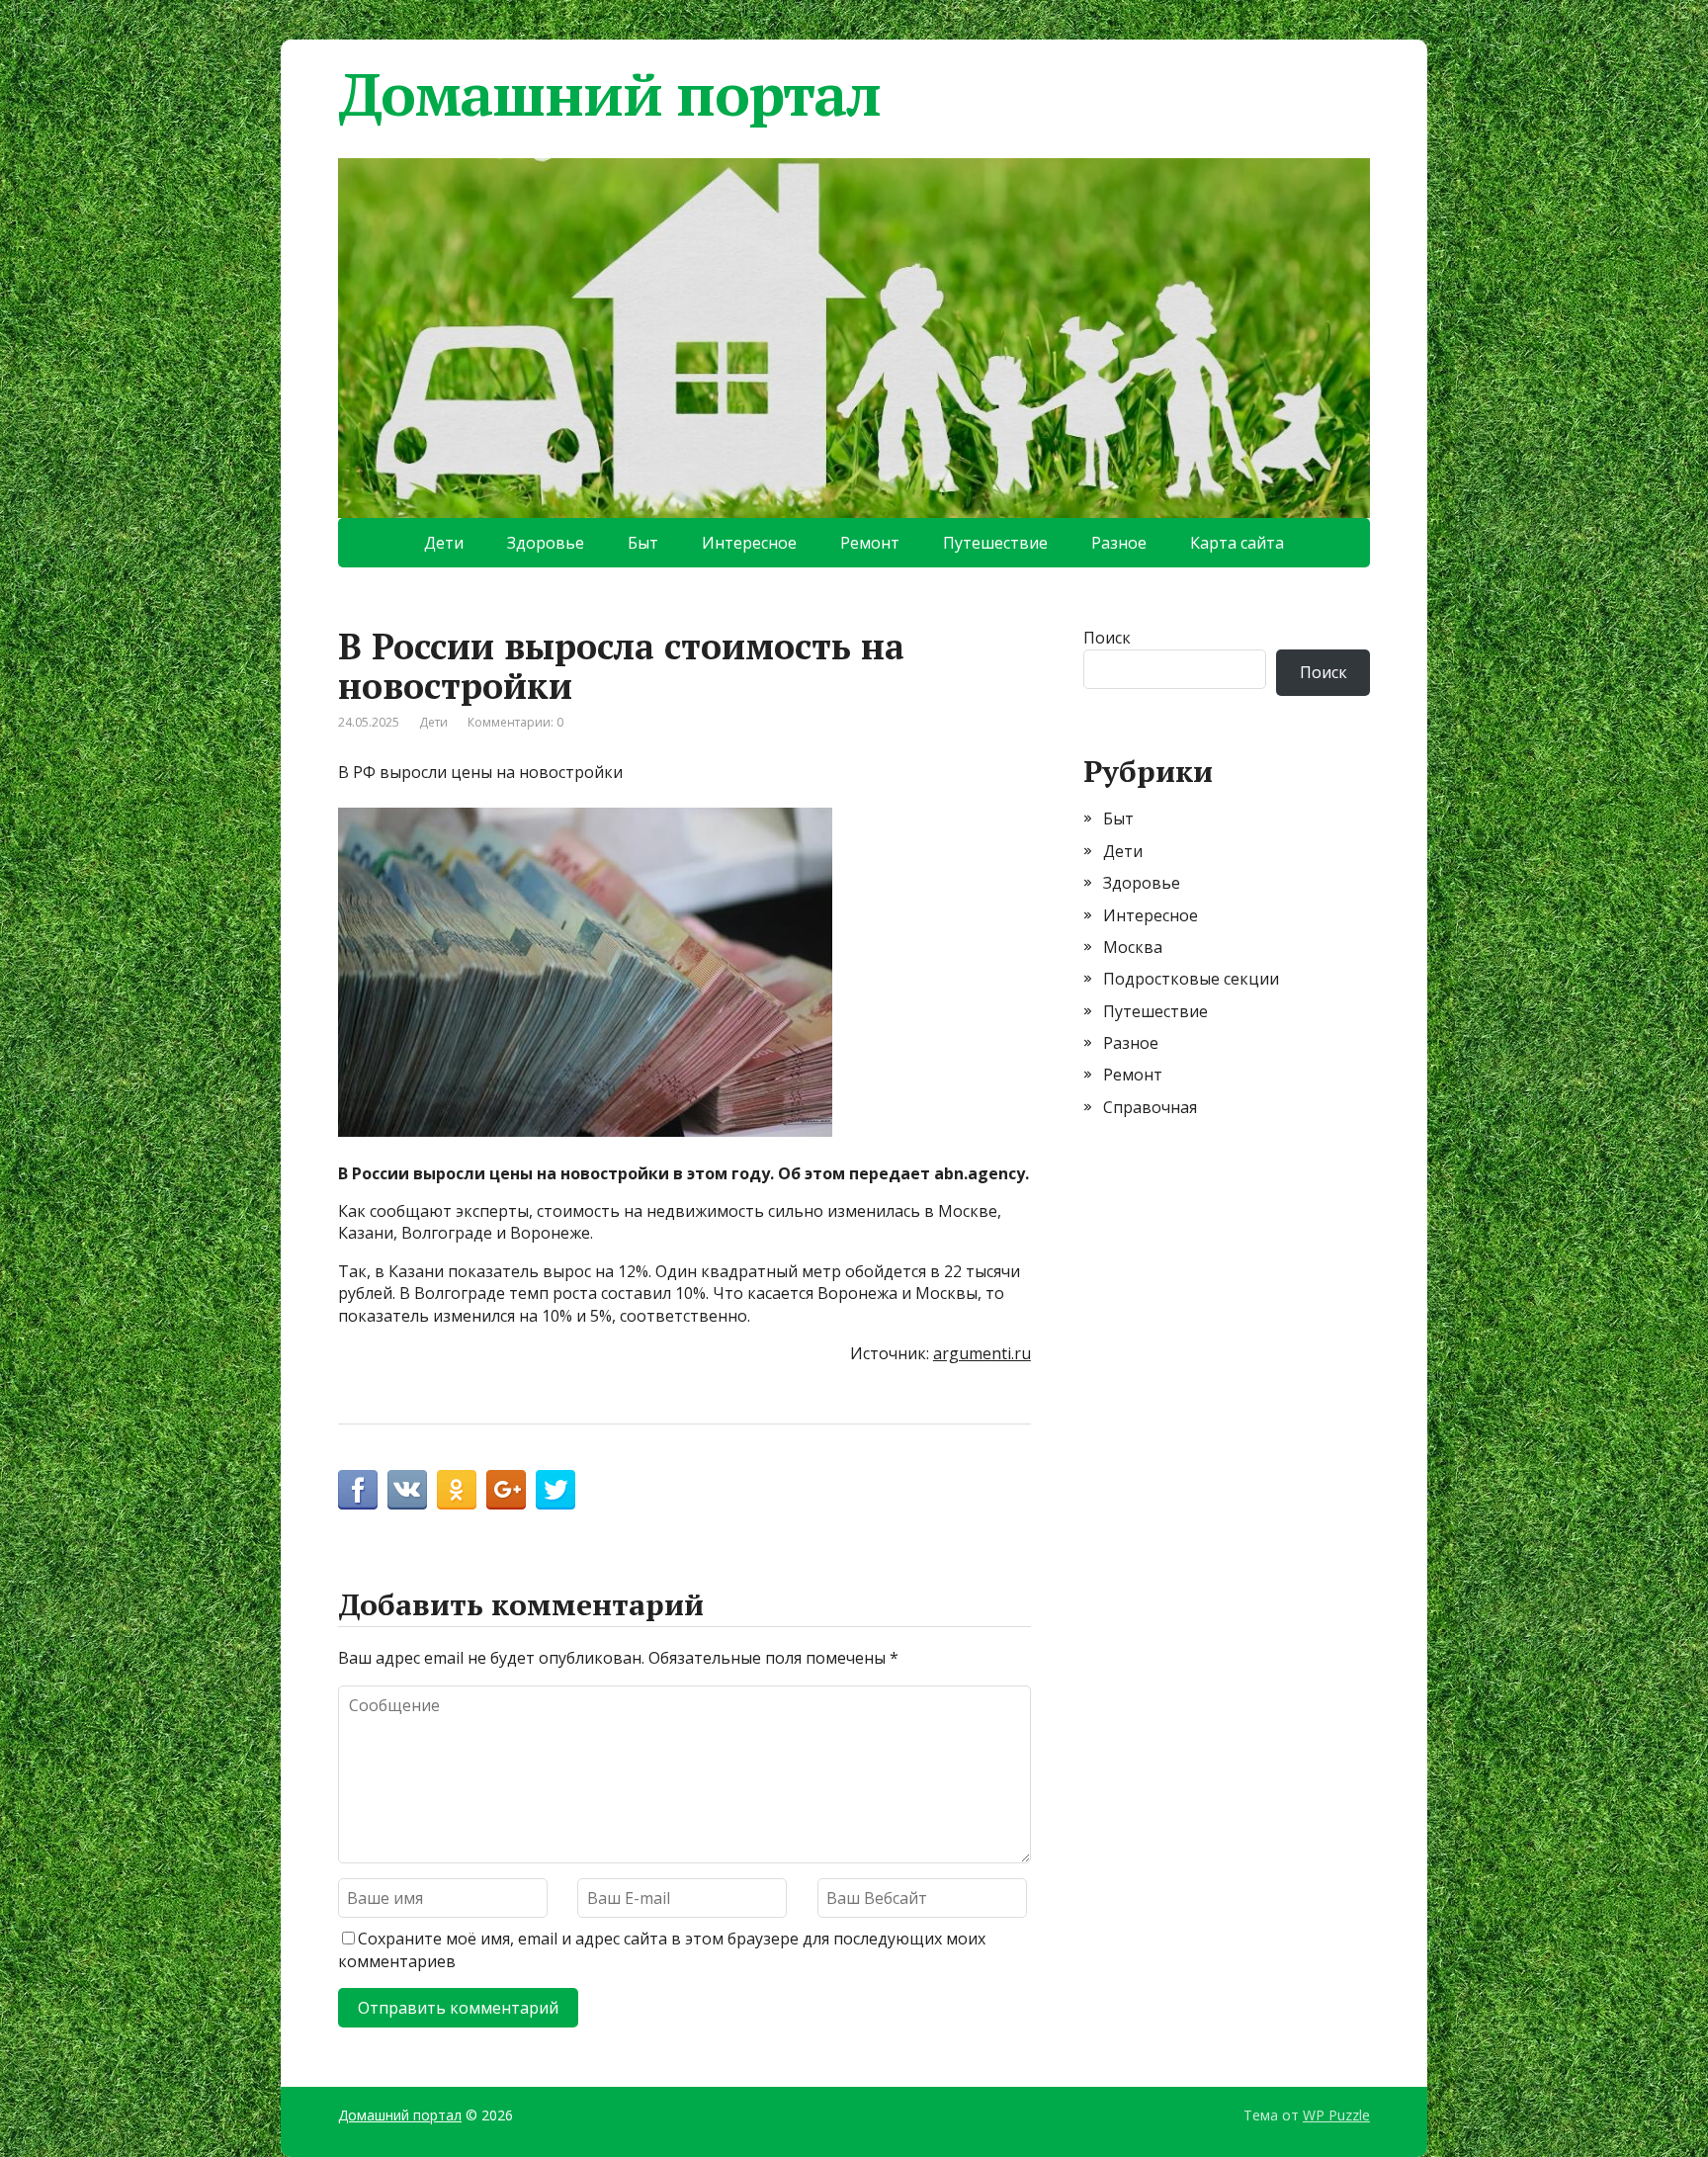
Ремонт (870, 543)
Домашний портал (609, 94)
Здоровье (546, 543)
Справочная (1150, 1107)
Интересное (749, 543)
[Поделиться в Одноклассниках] (457, 1490)
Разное (1119, 543)
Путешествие (995, 543)
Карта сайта (1237, 543)
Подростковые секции (1191, 979)
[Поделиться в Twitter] (555, 1490)
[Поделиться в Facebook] (358, 1490)
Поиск (1107, 638)
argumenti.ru (982, 1353)
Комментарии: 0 (515, 722)
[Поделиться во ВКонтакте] (407, 1490)
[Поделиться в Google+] (506, 1490)
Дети (444, 543)
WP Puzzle (1336, 2115)
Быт (643, 543)
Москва (1133, 947)
